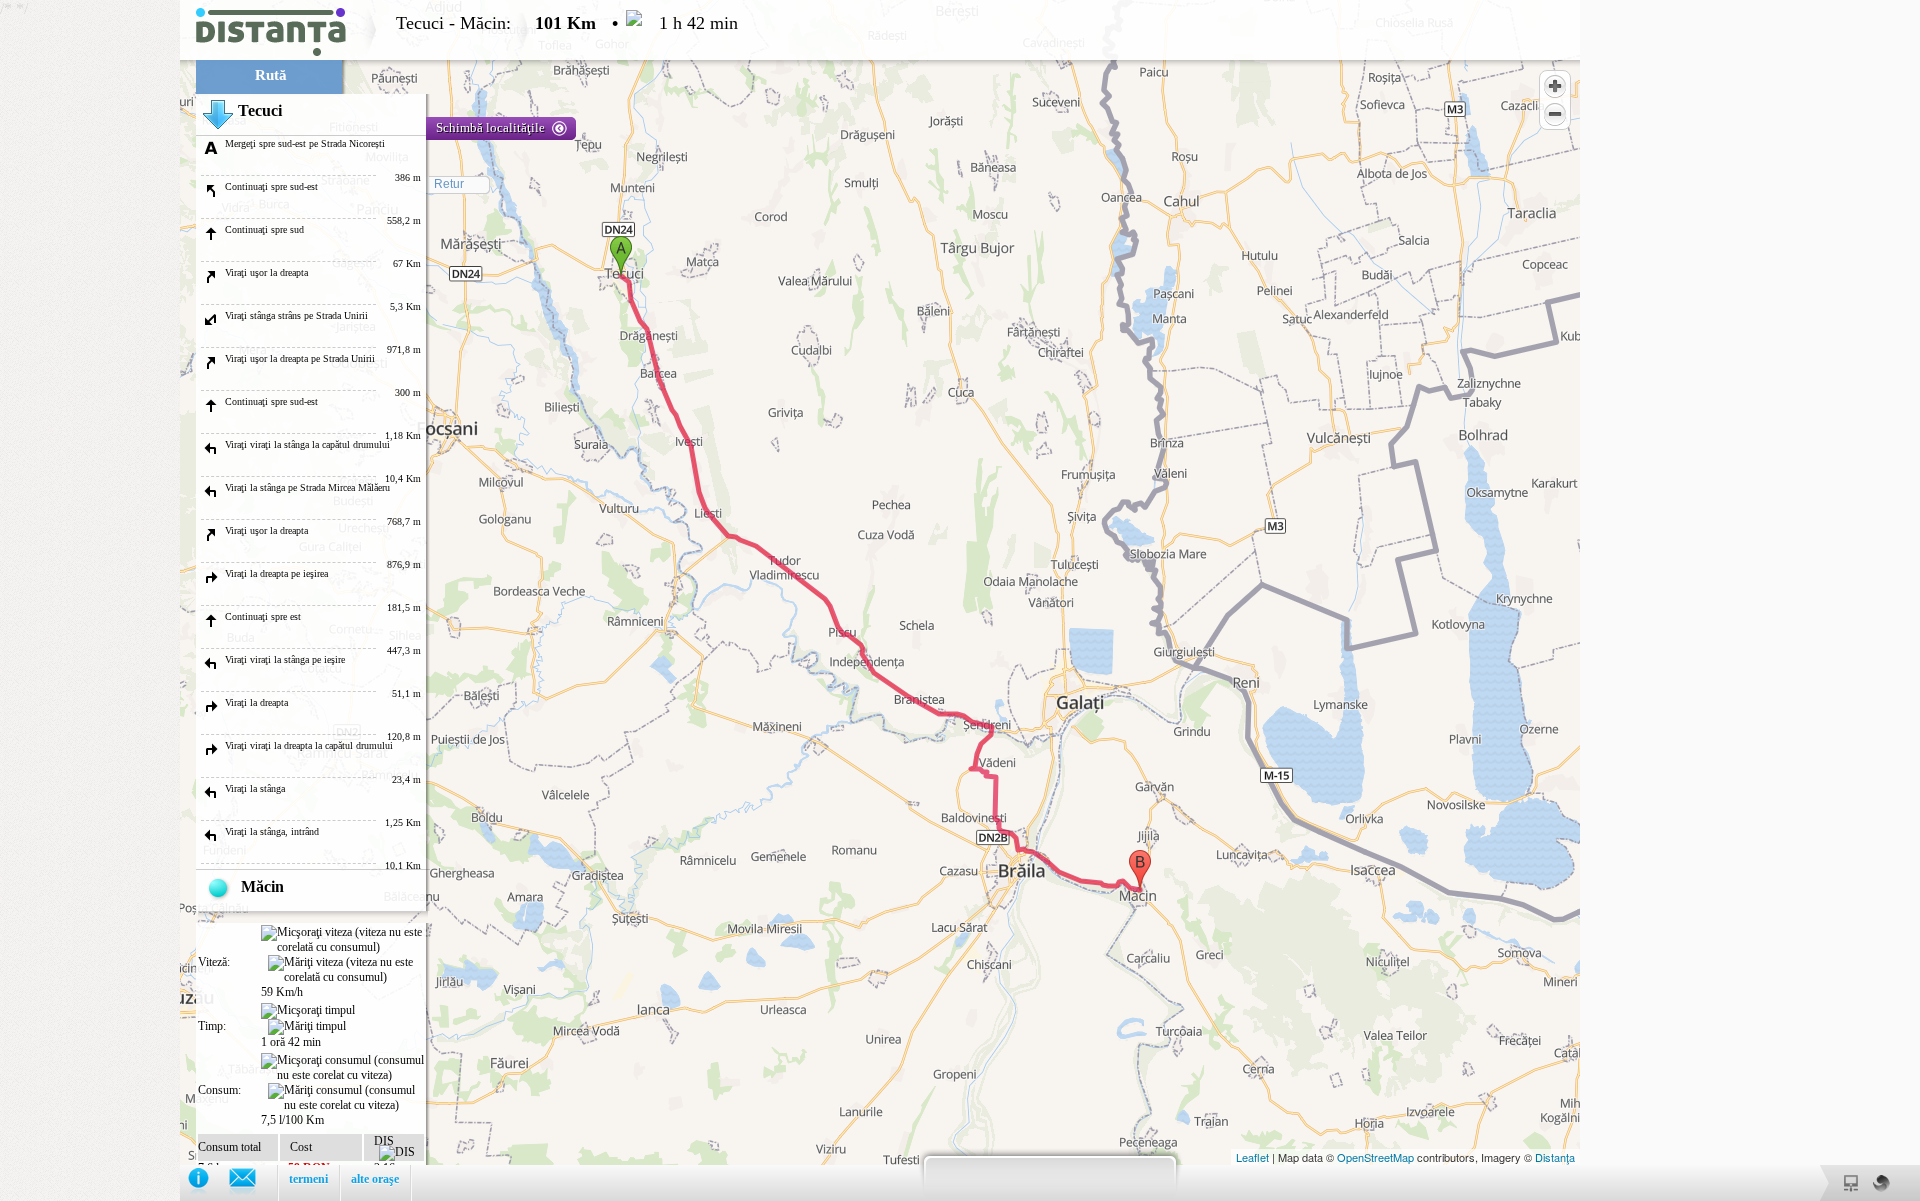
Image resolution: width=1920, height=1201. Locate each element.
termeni (308, 1179)
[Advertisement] (90, 300)
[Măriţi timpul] (307, 1027)
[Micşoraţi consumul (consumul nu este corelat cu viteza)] (342, 1068)
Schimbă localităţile (490, 127)
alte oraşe (375, 1179)
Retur (449, 184)
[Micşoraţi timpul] (308, 1011)
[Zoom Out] (1555, 114)
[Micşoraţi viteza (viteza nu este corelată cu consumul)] (342, 940)
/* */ (369, 595)
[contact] (252, 1182)
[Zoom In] (1555, 86)
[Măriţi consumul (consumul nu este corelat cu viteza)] (346, 1098)
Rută (271, 75)
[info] (208, 1182)
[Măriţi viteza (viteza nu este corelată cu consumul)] (346, 970)
